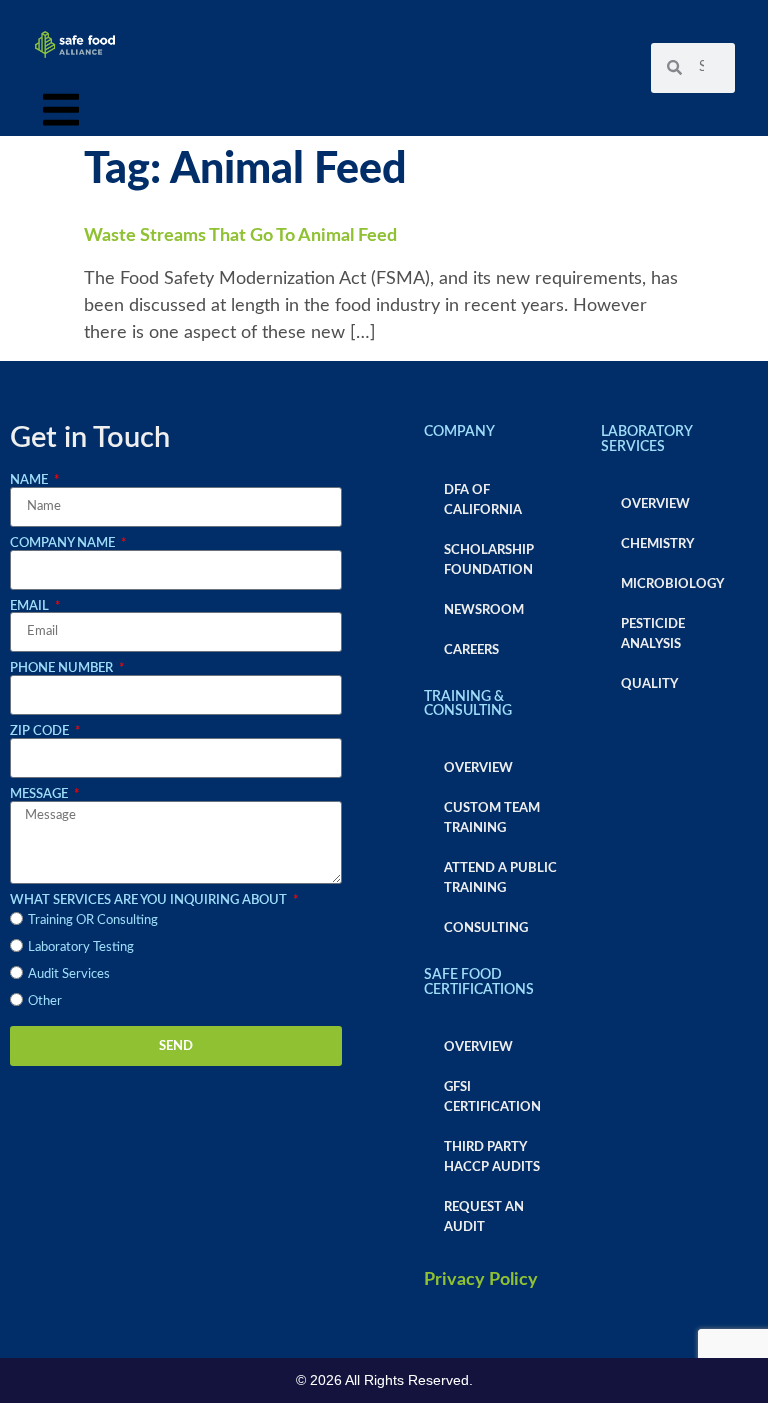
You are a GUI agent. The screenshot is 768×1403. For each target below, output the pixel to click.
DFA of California (483, 500)
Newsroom (484, 610)
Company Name (64, 543)
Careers (471, 650)
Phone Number (63, 668)
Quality (649, 684)
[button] (61, 114)
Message (40, 794)
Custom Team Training (492, 818)
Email (31, 606)
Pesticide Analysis (653, 634)
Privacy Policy (481, 1280)
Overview (478, 768)
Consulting (486, 928)
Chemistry (657, 544)
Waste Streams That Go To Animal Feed (240, 236)
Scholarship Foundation (489, 560)
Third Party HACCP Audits (492, 1157)
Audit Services (69, 974)
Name (30, 480)
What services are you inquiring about (150, 900)
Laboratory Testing (81, 947)
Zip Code (41, 731)
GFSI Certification (492, 1097)
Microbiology (672, 584)
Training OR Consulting (93, 920)
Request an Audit (484, 1217)
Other (45, 1001)
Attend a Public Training (500, 878)
